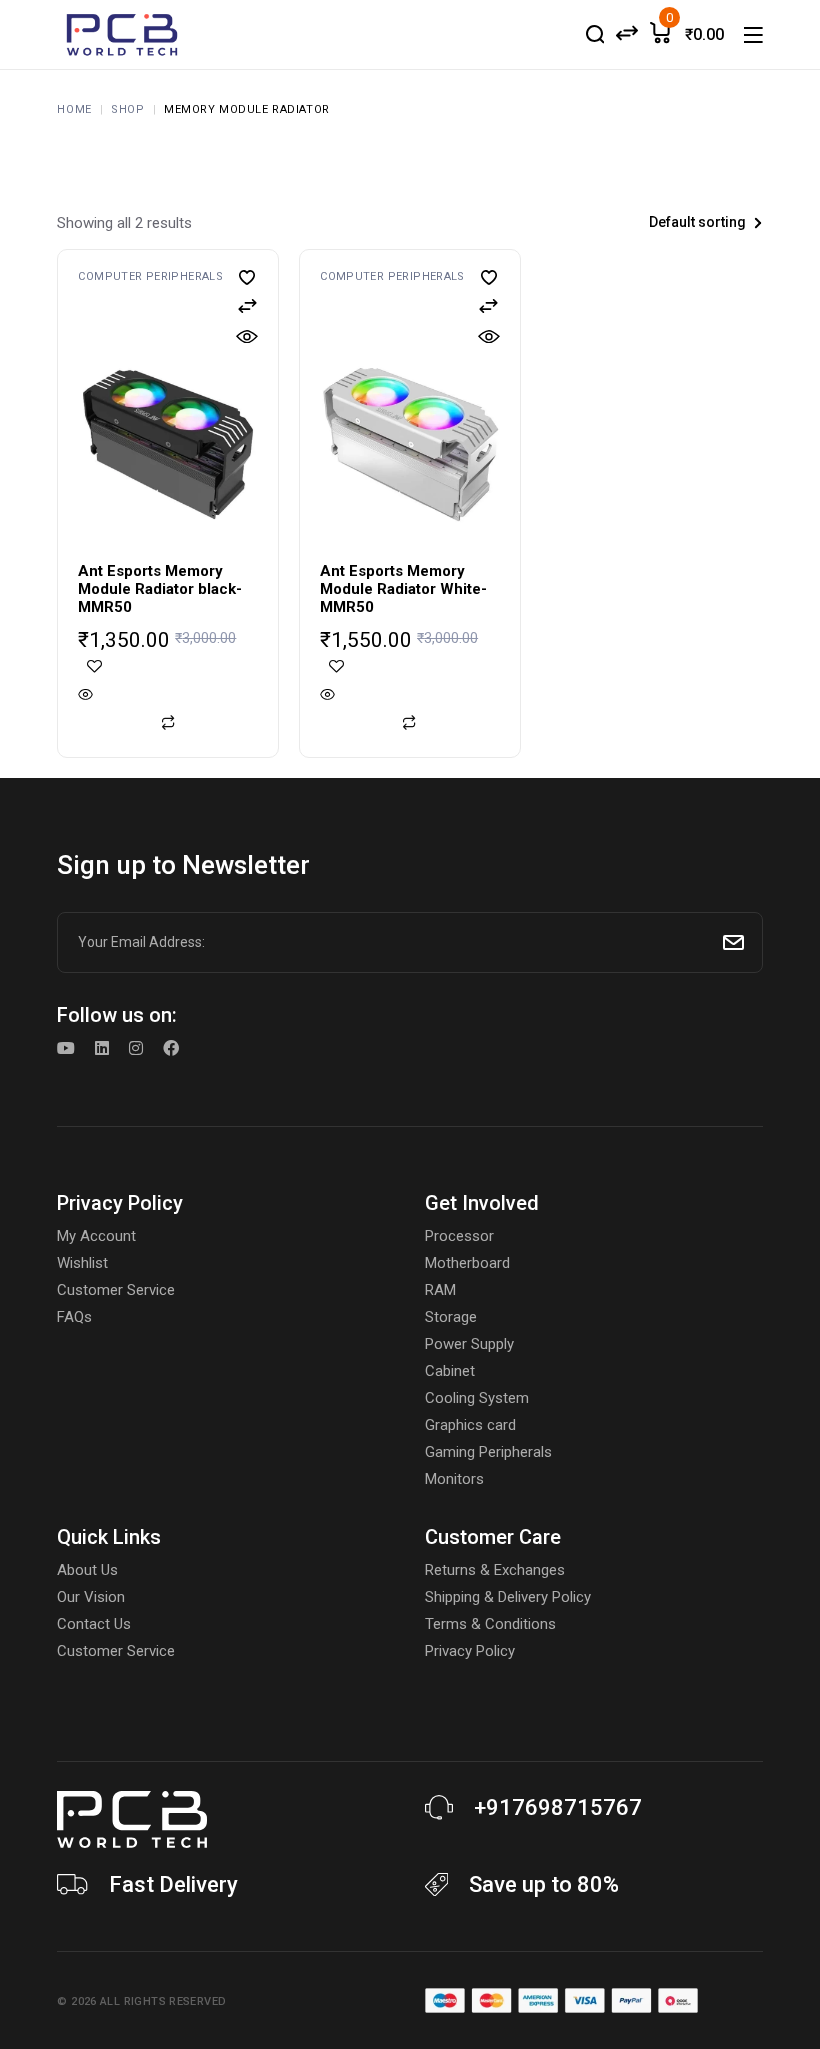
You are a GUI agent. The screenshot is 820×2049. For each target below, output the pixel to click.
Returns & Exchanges (495, 1570)
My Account (96, 1236)
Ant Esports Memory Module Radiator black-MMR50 (160, 589)
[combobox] (653, 222)
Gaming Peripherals (488, 1452)
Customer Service (116, 1290)
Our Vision (91, 1597)
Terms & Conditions (490, 1624)
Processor (459, 1236)
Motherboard (467, 1263)
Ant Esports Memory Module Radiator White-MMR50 (403, 589)
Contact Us (94, 1624)
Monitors (454, 1479)
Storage (451, 1317)
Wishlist (82, 1263)
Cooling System (477, 1398)
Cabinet (450, 1371)
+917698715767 (558, 1807)
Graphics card (470, 1425)
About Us (87, 1570)
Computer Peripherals (150, 276)
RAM (440, 1290)
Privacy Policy (470, 1651)
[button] (247, 277)
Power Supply (469, 1344)
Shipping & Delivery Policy (508, 1597)
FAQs (74, 1317)
